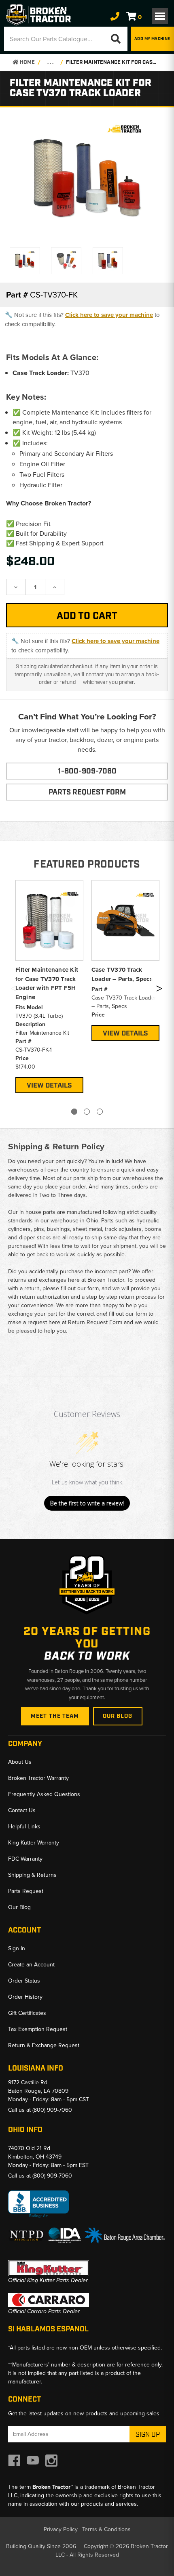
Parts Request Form (87, 792)
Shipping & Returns (32, 1875)
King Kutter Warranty (34, 1842)
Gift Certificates (27, 2013)
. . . (50, 62)
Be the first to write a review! (87, 1503)
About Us (20, 1762)
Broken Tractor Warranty (38, 1778)
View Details (49, 1086)
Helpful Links (24, 1826)
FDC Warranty (25, 1859)
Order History (25, 1997)
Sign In (17, 1948)
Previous (13, 990)
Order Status (24, 1981)
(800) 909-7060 (52, 2110)
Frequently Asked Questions (44, 1794)
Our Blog (118, 1716)
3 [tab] (100, 1112)
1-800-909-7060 (87, 771)
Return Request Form (95, 1322)
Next (159, 990)
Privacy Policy (61, 2529)
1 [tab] (74, 1112)
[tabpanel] (49, 986)
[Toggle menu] (160, 16)
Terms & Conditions (106, 2529)
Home (27, 62)
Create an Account (31, 1964)
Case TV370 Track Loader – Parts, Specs (122, 974)
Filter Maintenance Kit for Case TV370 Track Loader (111, 62)
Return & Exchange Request (44, 2045)
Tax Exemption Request (38, 2029)
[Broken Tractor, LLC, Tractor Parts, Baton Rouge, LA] (38, 2204)
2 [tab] (87, 1112)
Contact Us (22, 1810)
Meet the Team (55, 1716)
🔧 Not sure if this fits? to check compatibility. (82, 319)
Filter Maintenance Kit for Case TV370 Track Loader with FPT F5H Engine (47, 983)
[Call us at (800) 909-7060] (115, 16)
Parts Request (26, 1891)
